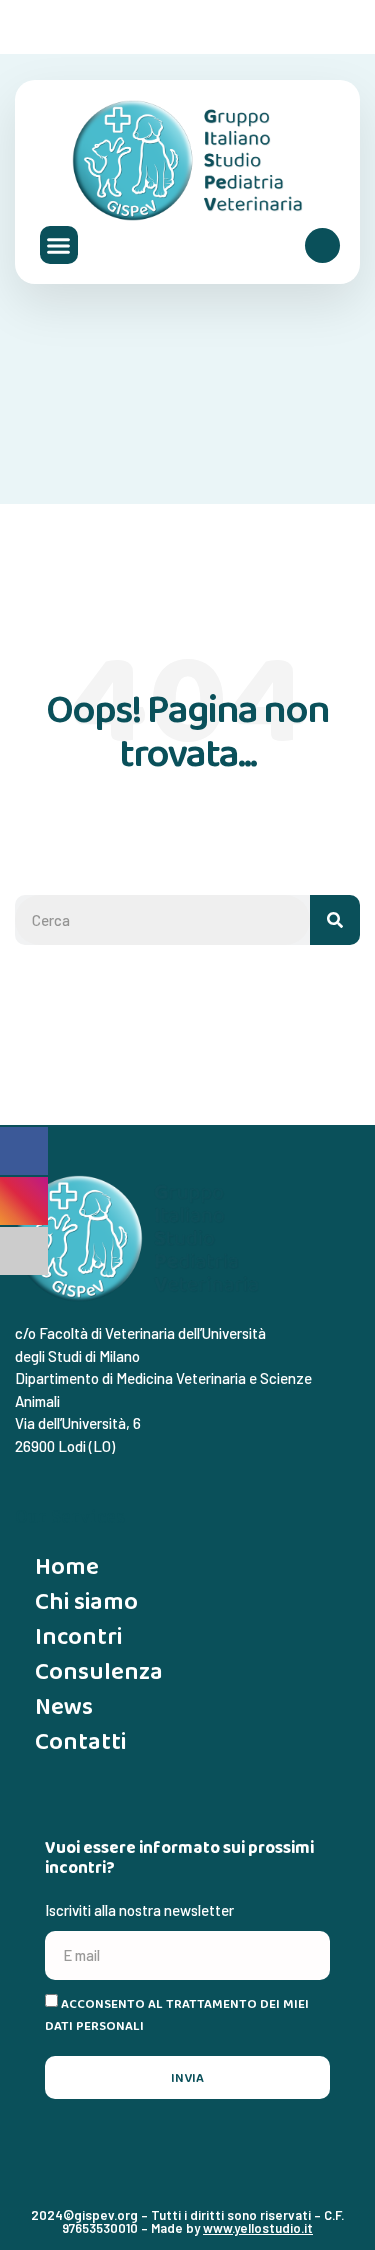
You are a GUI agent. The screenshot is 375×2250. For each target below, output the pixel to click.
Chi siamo (86, 1600)
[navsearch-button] (322, 245)
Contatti (80, 1740)
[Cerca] (335, 920)
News (64, 1705)
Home (67, 1565)
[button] (59, 245)
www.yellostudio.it (258, 2228)
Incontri (78, 1635)
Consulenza (99, 1670)
